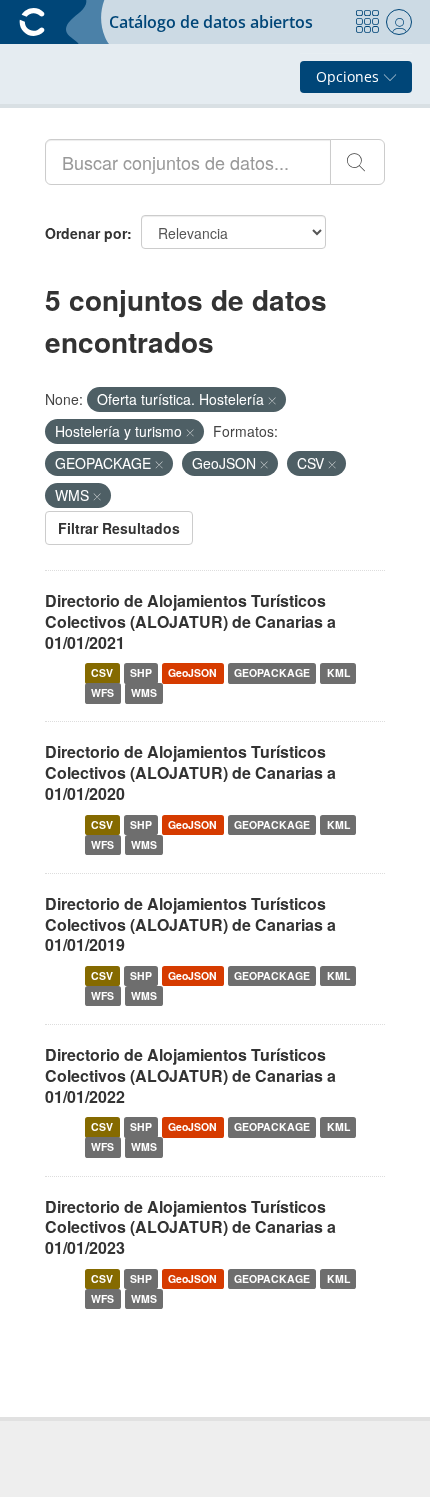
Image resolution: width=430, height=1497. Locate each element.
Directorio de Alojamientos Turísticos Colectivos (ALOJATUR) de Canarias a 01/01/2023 (190, 1227)
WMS (144, 692)
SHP (141, 672)
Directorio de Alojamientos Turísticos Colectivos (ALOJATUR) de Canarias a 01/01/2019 (190, 924)
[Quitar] (272, 400)
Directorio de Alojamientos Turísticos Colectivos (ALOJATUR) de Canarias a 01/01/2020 (190, 772)
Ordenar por (86, 233)
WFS (102, 692)
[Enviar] (357, 162)
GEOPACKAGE (272, 672)
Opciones (349, 76)
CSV (102, 672)
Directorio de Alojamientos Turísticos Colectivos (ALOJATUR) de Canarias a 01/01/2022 (190, 1075)
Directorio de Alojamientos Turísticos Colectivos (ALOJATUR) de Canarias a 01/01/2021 (190, 621)
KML (338, 672)
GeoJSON (192, 672)
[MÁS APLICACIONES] (367, 22)
